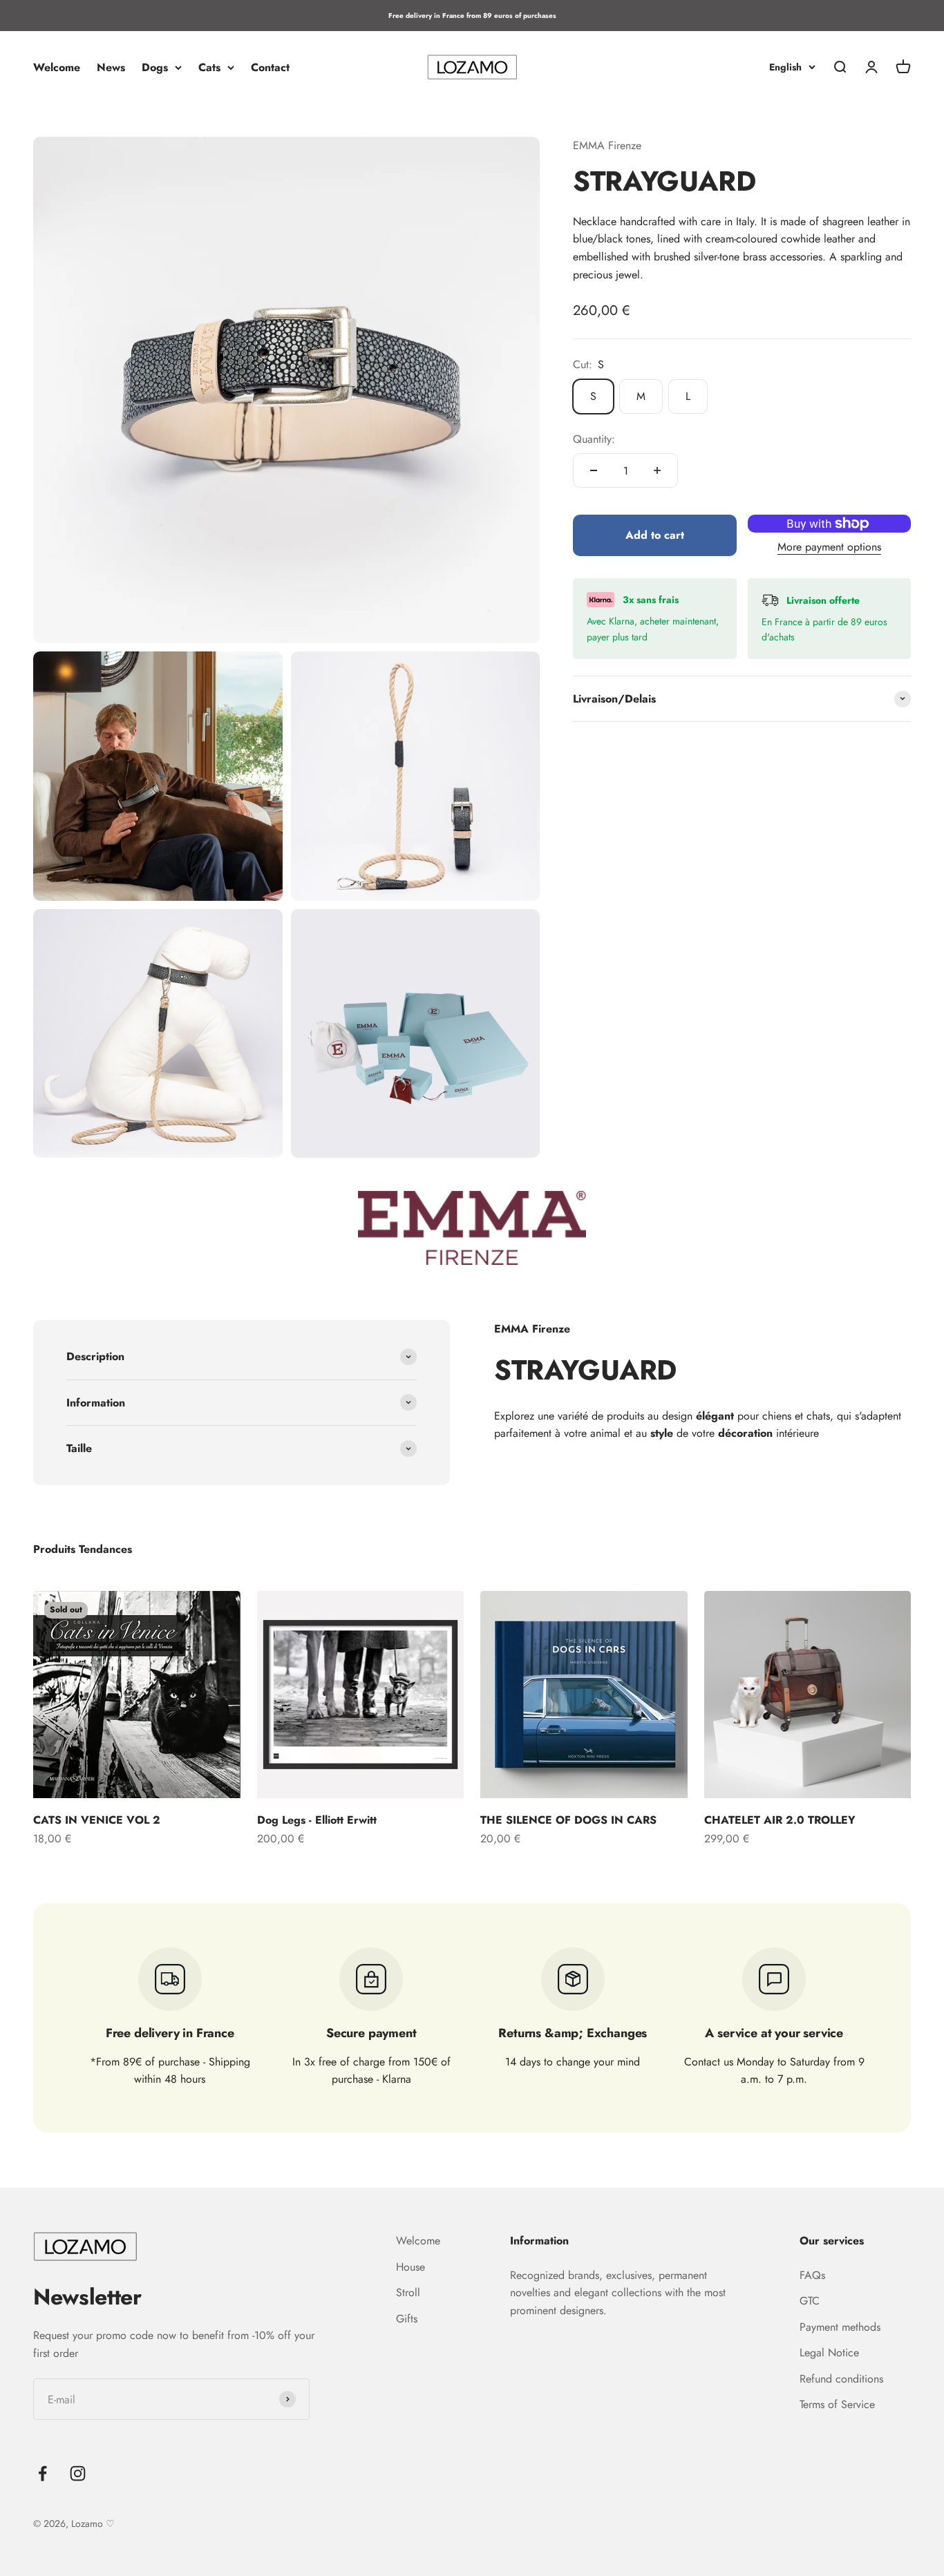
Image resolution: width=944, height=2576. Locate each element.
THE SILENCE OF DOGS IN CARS (568, 1820)
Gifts (407, 2319)
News (111, 67)
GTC (810, 2301)
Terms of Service (837, 2404)
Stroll (408, 2292)
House (410, 2267)
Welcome (57, 67)
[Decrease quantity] (594, 470)
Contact (270, 67)
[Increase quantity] (657, 470)
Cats (209, 67)
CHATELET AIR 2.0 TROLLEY (780, 1820)
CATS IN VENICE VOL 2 (97, 1820)
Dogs (155, 67)
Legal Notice (829, 2353)
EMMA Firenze (607, 145)
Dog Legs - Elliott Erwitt (317, 1820)
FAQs (812, 2275)
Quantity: (594, 439)
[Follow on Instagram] (78, 2473)
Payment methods (840, 2327)
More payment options (829, 546)
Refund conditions (841, 2379)
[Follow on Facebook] (43, 2473)
